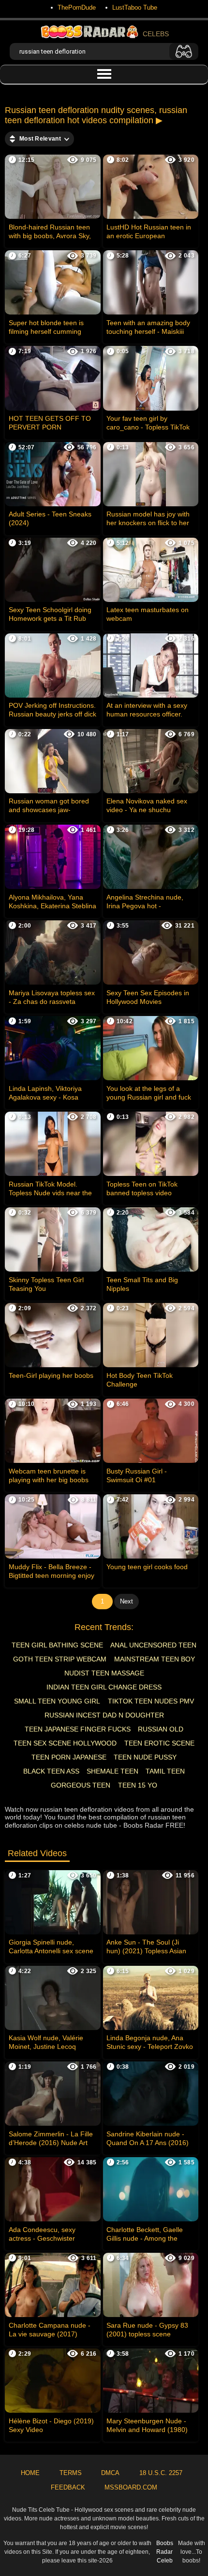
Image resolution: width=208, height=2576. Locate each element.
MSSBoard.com (131, 2487)
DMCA (110, 2473)
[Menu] (104, 74)
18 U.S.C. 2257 (161, 2473)
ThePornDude (77, 7)
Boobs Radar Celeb (165, 2552)
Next (126, 1601)
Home (30, 2473)
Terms (71, 2473)
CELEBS (156, 34)
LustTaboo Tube (135, 7)
